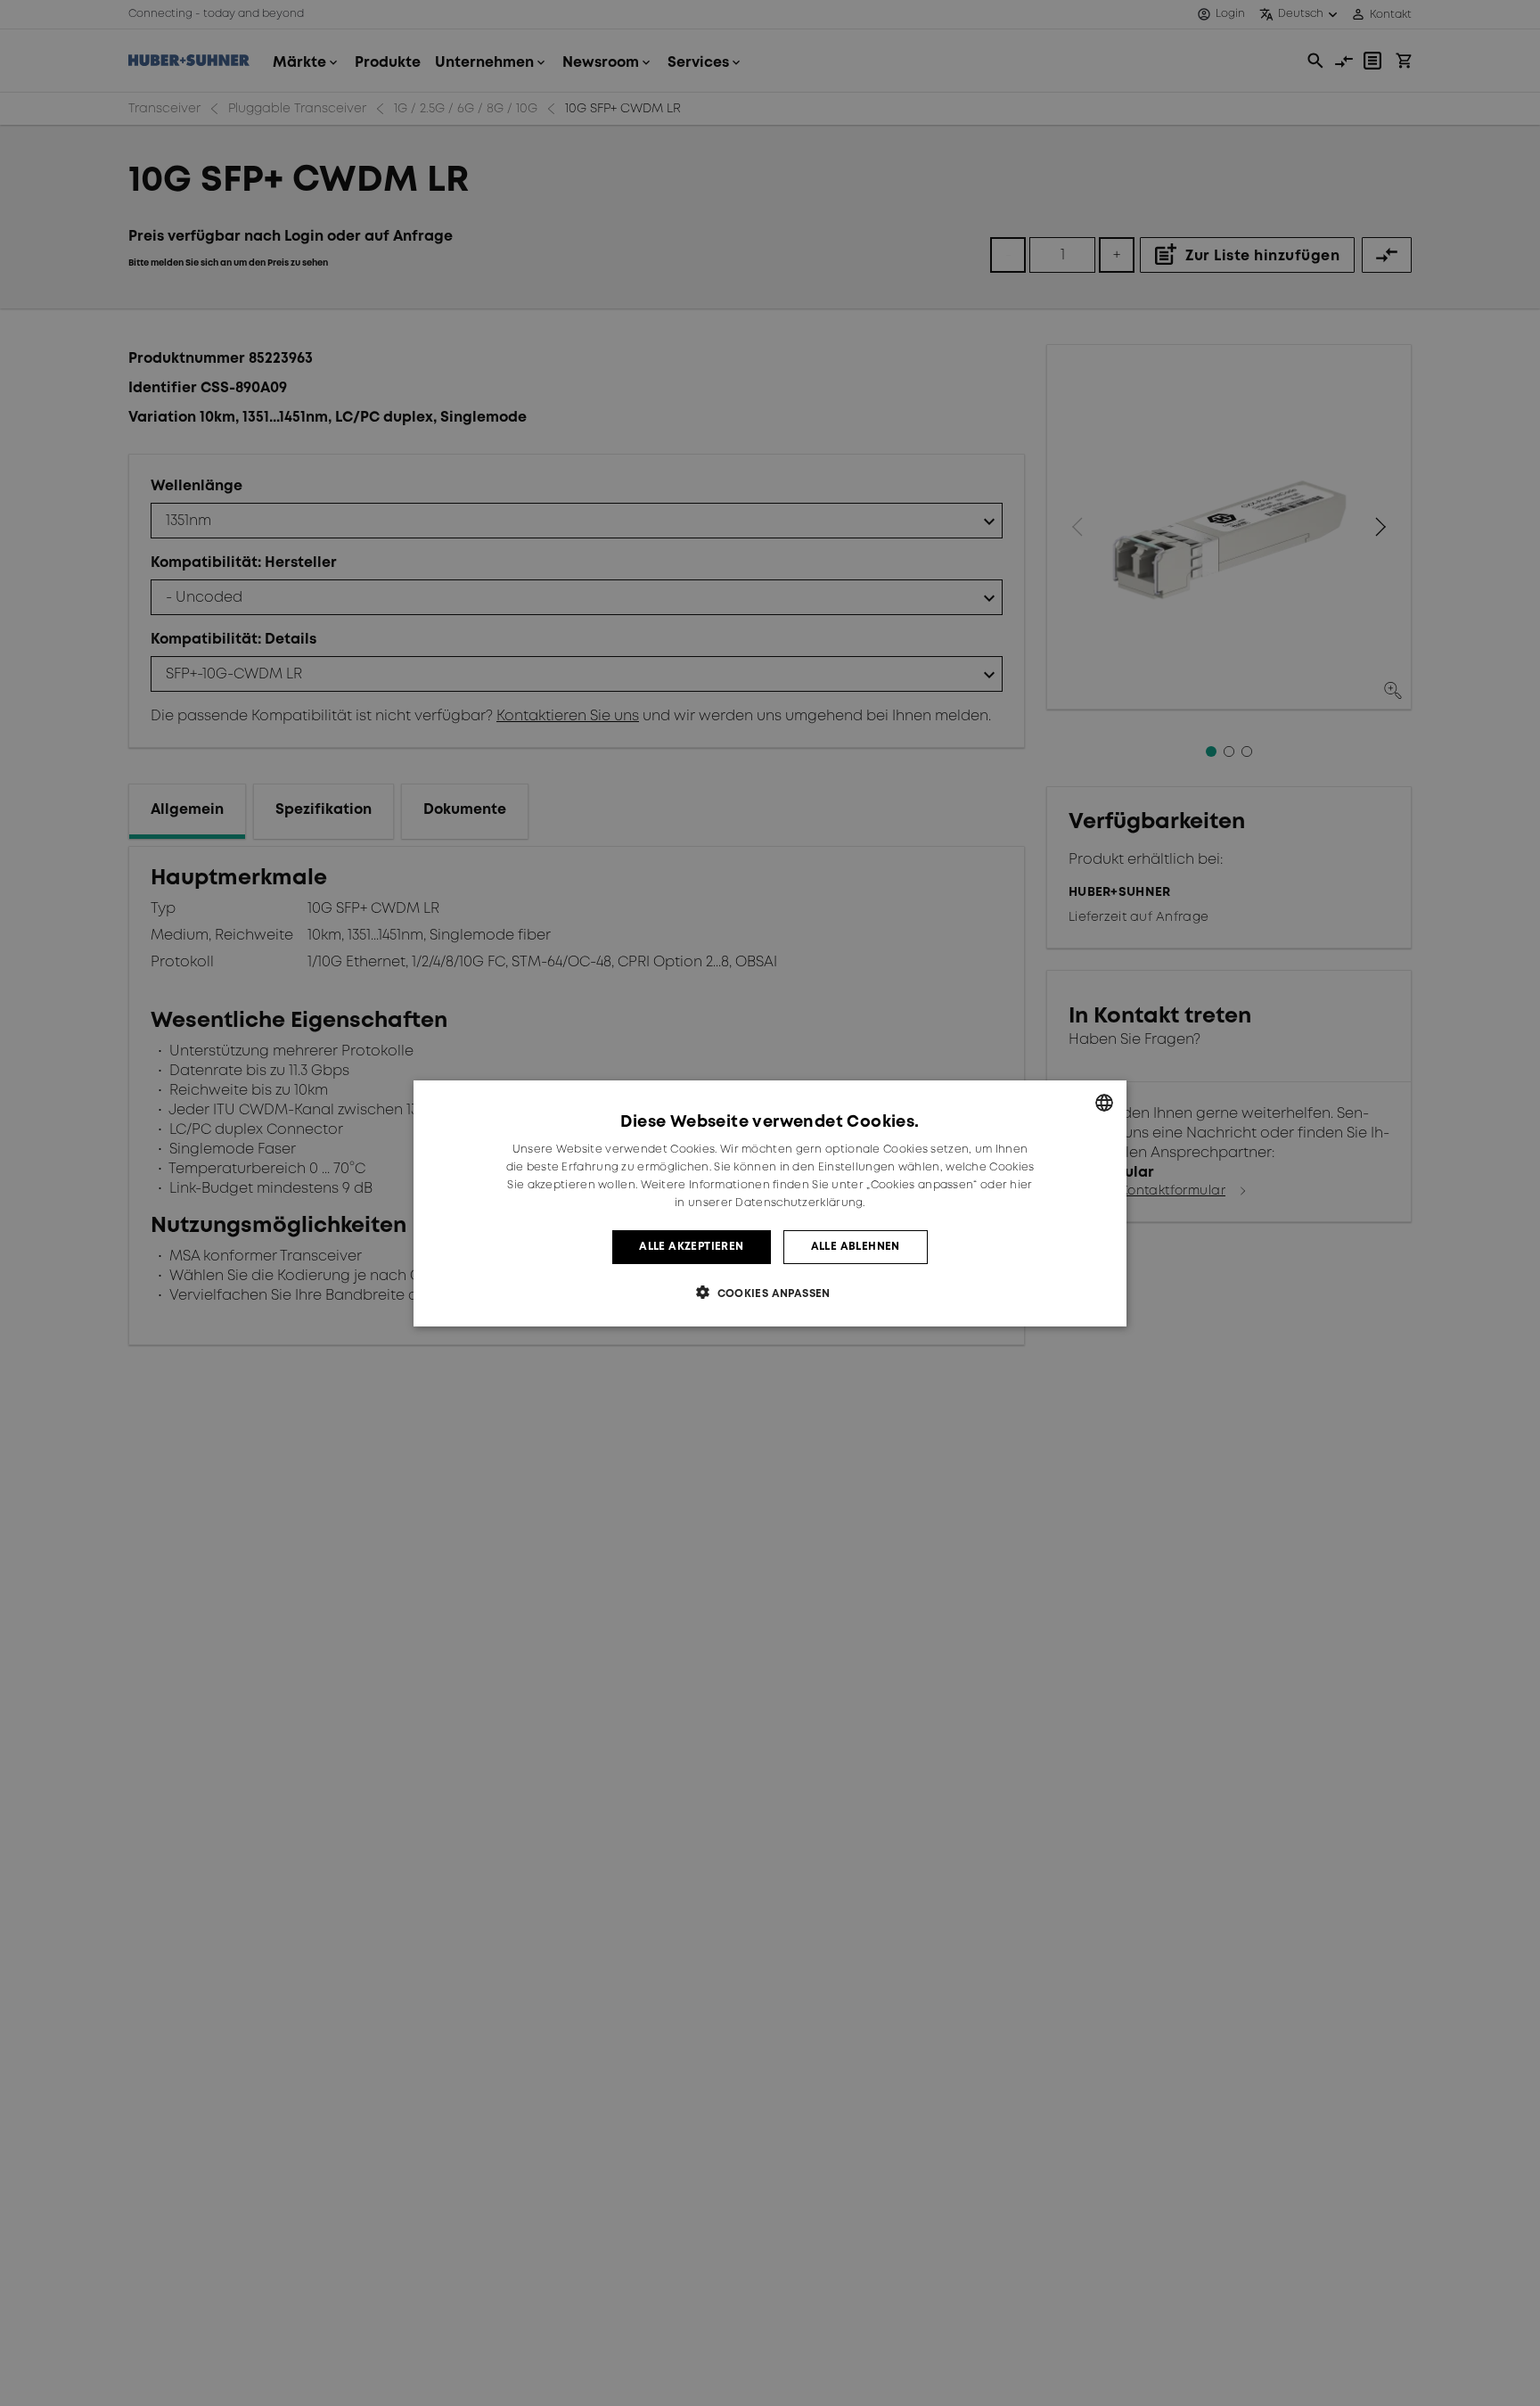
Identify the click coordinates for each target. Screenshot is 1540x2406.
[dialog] (770, 1203)
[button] (770, 1292)
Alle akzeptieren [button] (691, 1246)
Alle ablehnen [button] (856, 1246)
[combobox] (1104, 1103)
